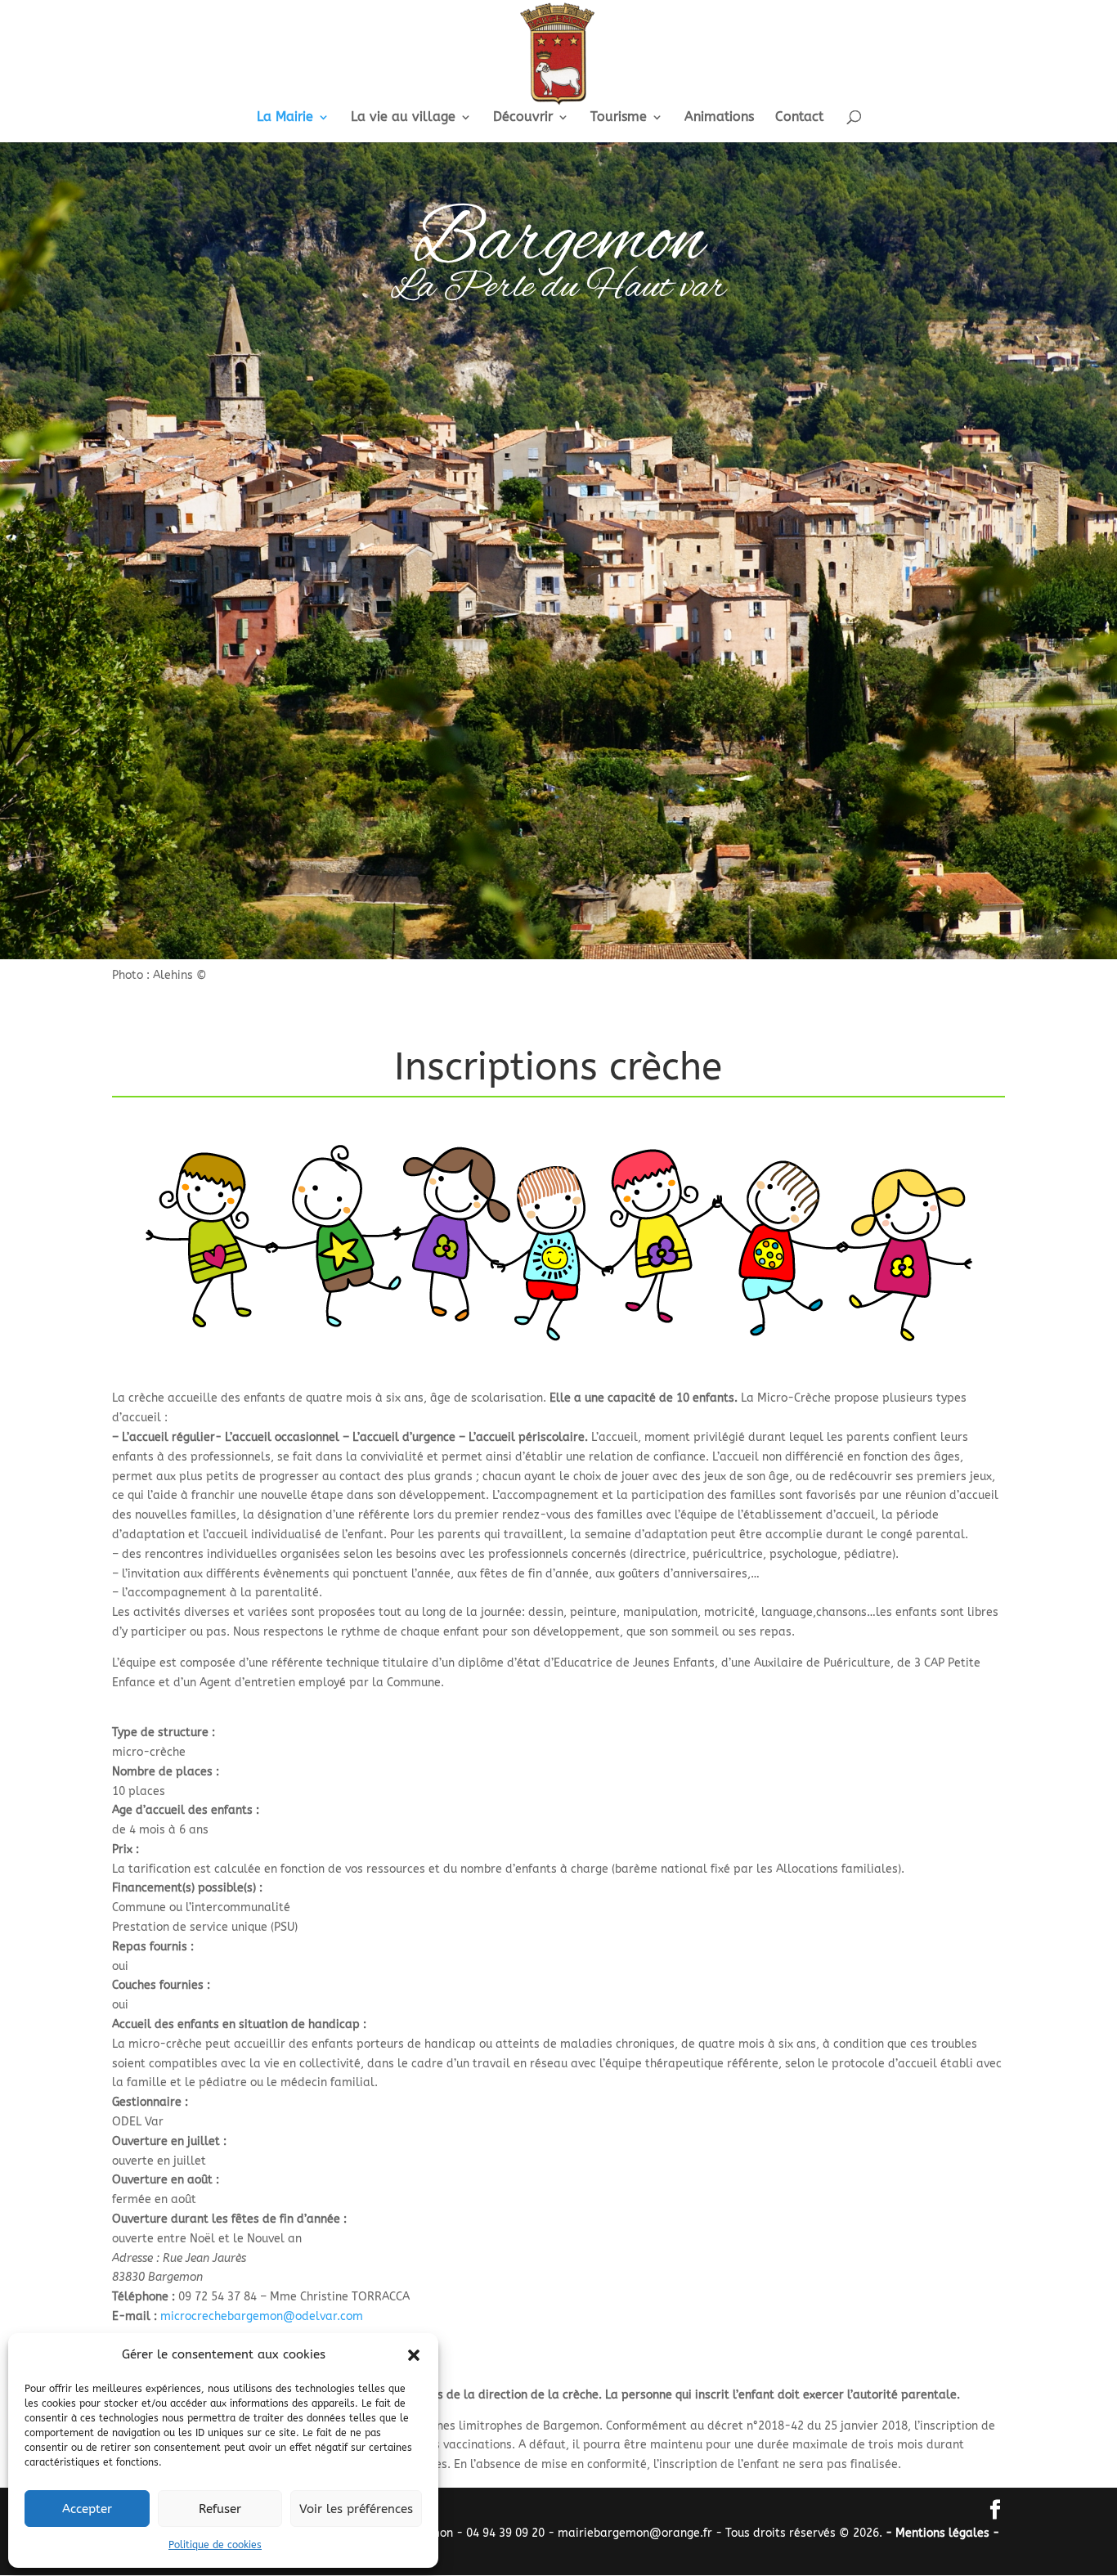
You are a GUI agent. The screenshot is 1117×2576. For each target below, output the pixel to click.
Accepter (87, 2509)
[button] (414, 2355)
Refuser (220, 2509)
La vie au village (403, 118)
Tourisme (619, 118)
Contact (799, 118)
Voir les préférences (356, 2509)
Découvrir (523, 118)
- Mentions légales (939, 2533)
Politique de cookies (215, 2545)
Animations (719, 118)
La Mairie (285, 118)
